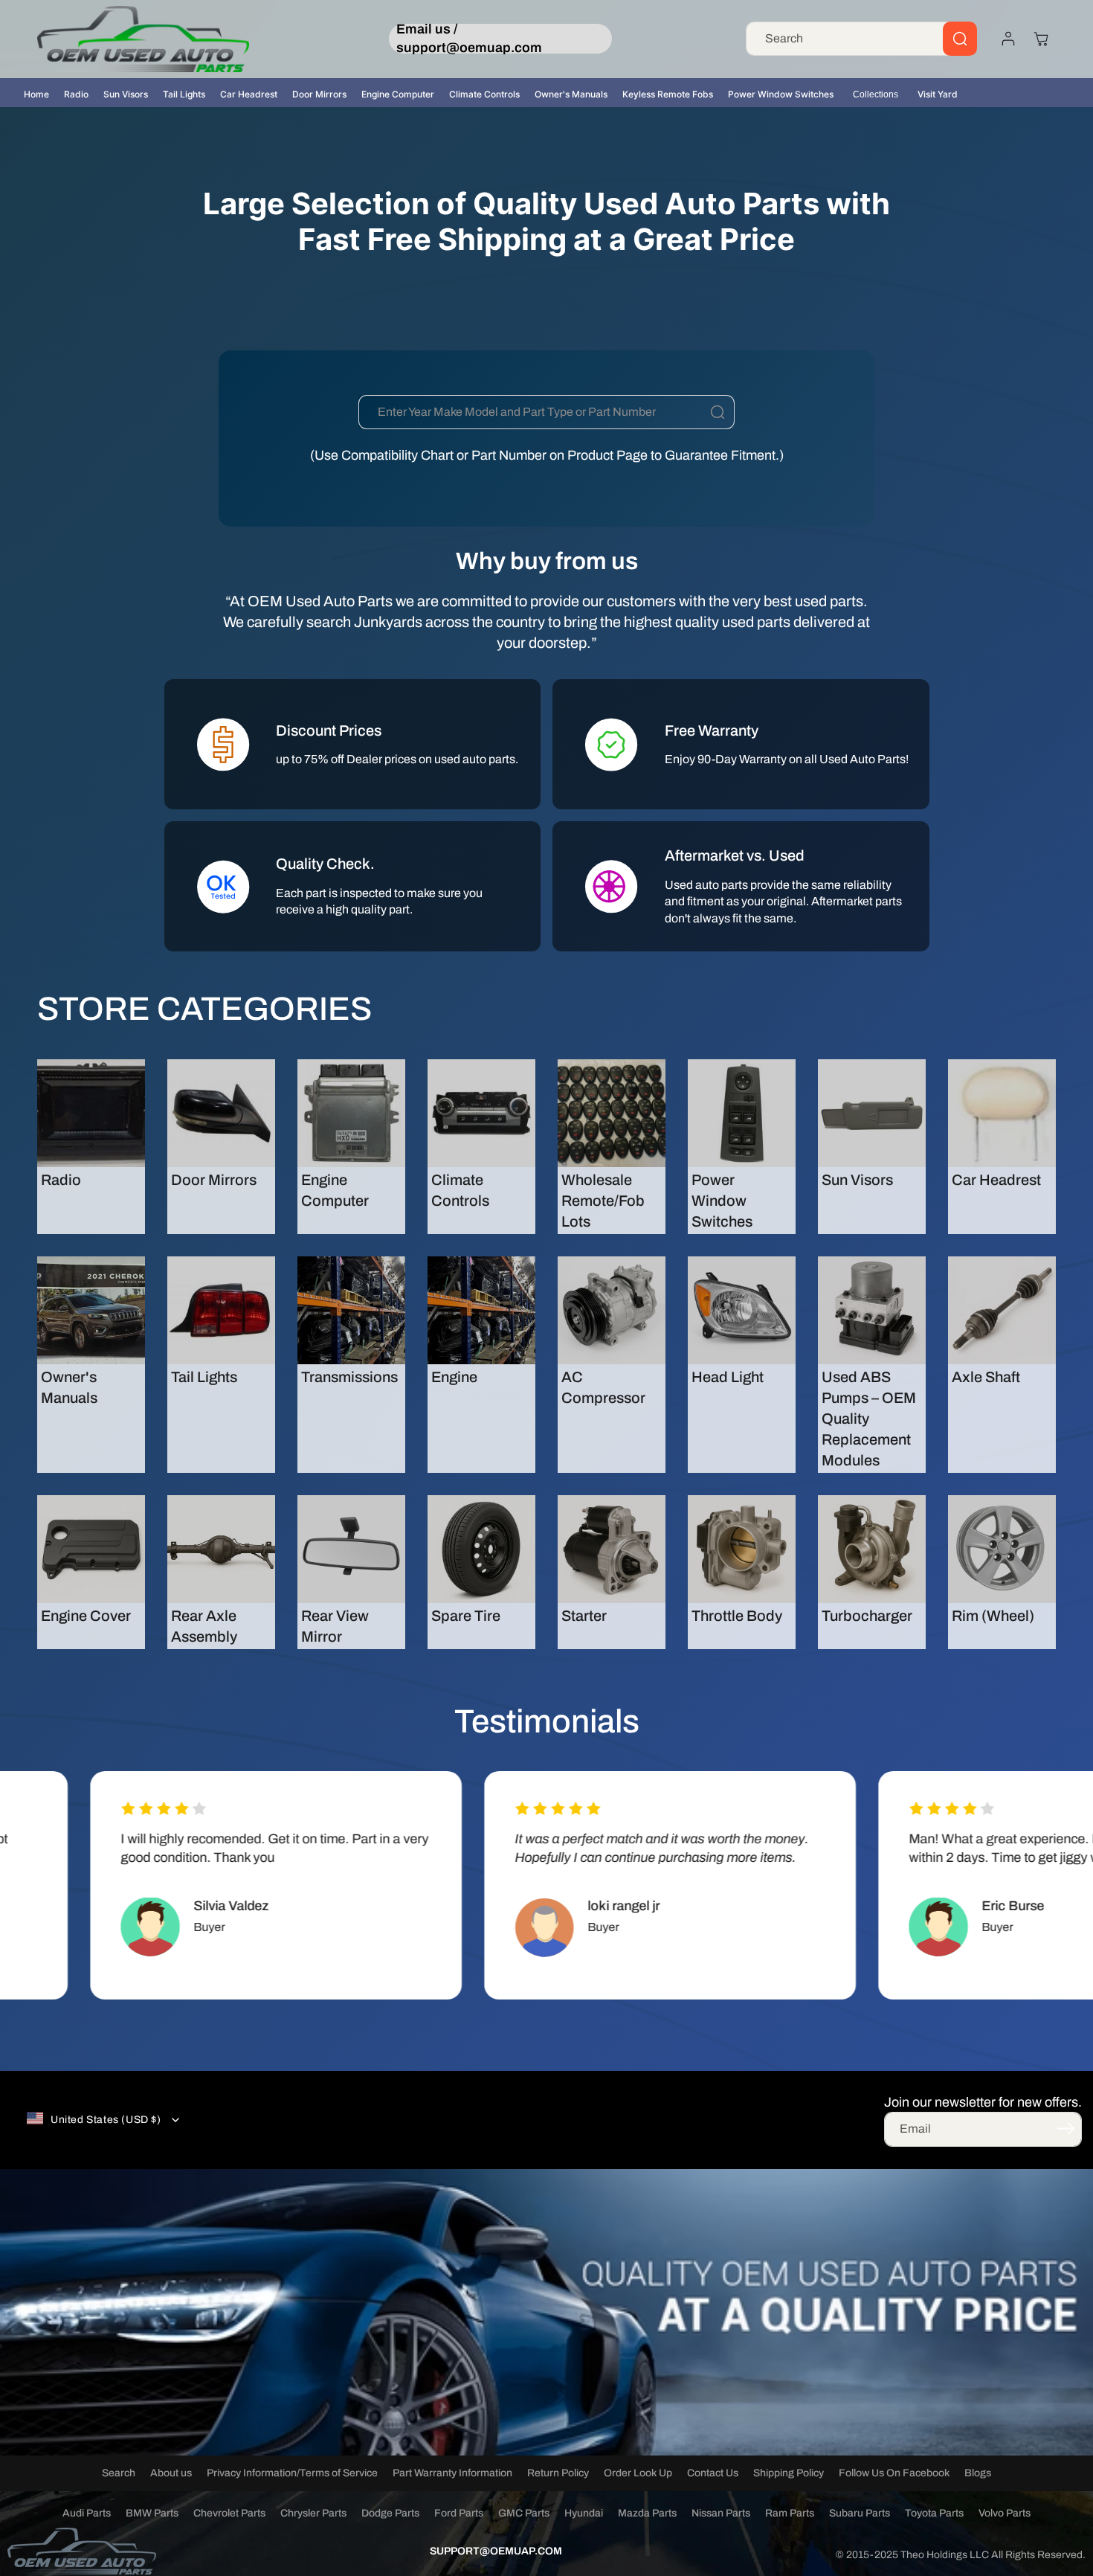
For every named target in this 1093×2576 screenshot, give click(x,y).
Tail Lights (184, 94)
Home (36, 94)
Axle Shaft (986, 1377)
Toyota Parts (934, 2513)
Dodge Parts (390, 2513)
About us (171, 2473)
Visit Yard (938, 94)
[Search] (960, 39)
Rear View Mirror (335, 1626)
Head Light (728, 1377)
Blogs (978, 2473)
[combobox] (861, 39)
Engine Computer (398, 94)
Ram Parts (790, 2513)
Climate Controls (484, 94)
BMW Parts (152, 2513)
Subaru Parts (860, 2513)
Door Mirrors (319, 94)
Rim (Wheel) (993, 1616)
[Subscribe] (1065, 2128)
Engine (454, 1377)
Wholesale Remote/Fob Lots (603, 1201)
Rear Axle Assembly (204, 1626)
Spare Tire (466, 1616)
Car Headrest (249, 94)
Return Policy (558, 2473)
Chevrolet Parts (229, 2513)
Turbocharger (867, 1616)
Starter (584, 1616)
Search (119, 2473)
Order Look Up (638, 2473)
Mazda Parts (647, 2513)
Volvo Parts (1005, 2513)
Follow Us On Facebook (894, 2473)
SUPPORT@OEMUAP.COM (496, 2551)
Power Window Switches (781, 94)
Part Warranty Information (452, 2473)
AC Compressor (603, 1387)
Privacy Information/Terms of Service (292, 2473)
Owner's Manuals (571, 94)
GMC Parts (524, 2513)
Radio (76, 94)
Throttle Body (737, 1616)
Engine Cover (86, 1616)
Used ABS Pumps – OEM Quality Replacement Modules (869, 1419)
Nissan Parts (721, 2513)
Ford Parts (459, 2513)
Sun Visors (126, 94)
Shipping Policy (789, 2473)
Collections (876, 94)
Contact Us (713, 2473)
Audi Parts (87, 2513)
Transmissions (349, 1377)
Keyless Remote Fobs (668, 94)
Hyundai (584, 2513)
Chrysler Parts (313, 2513)
